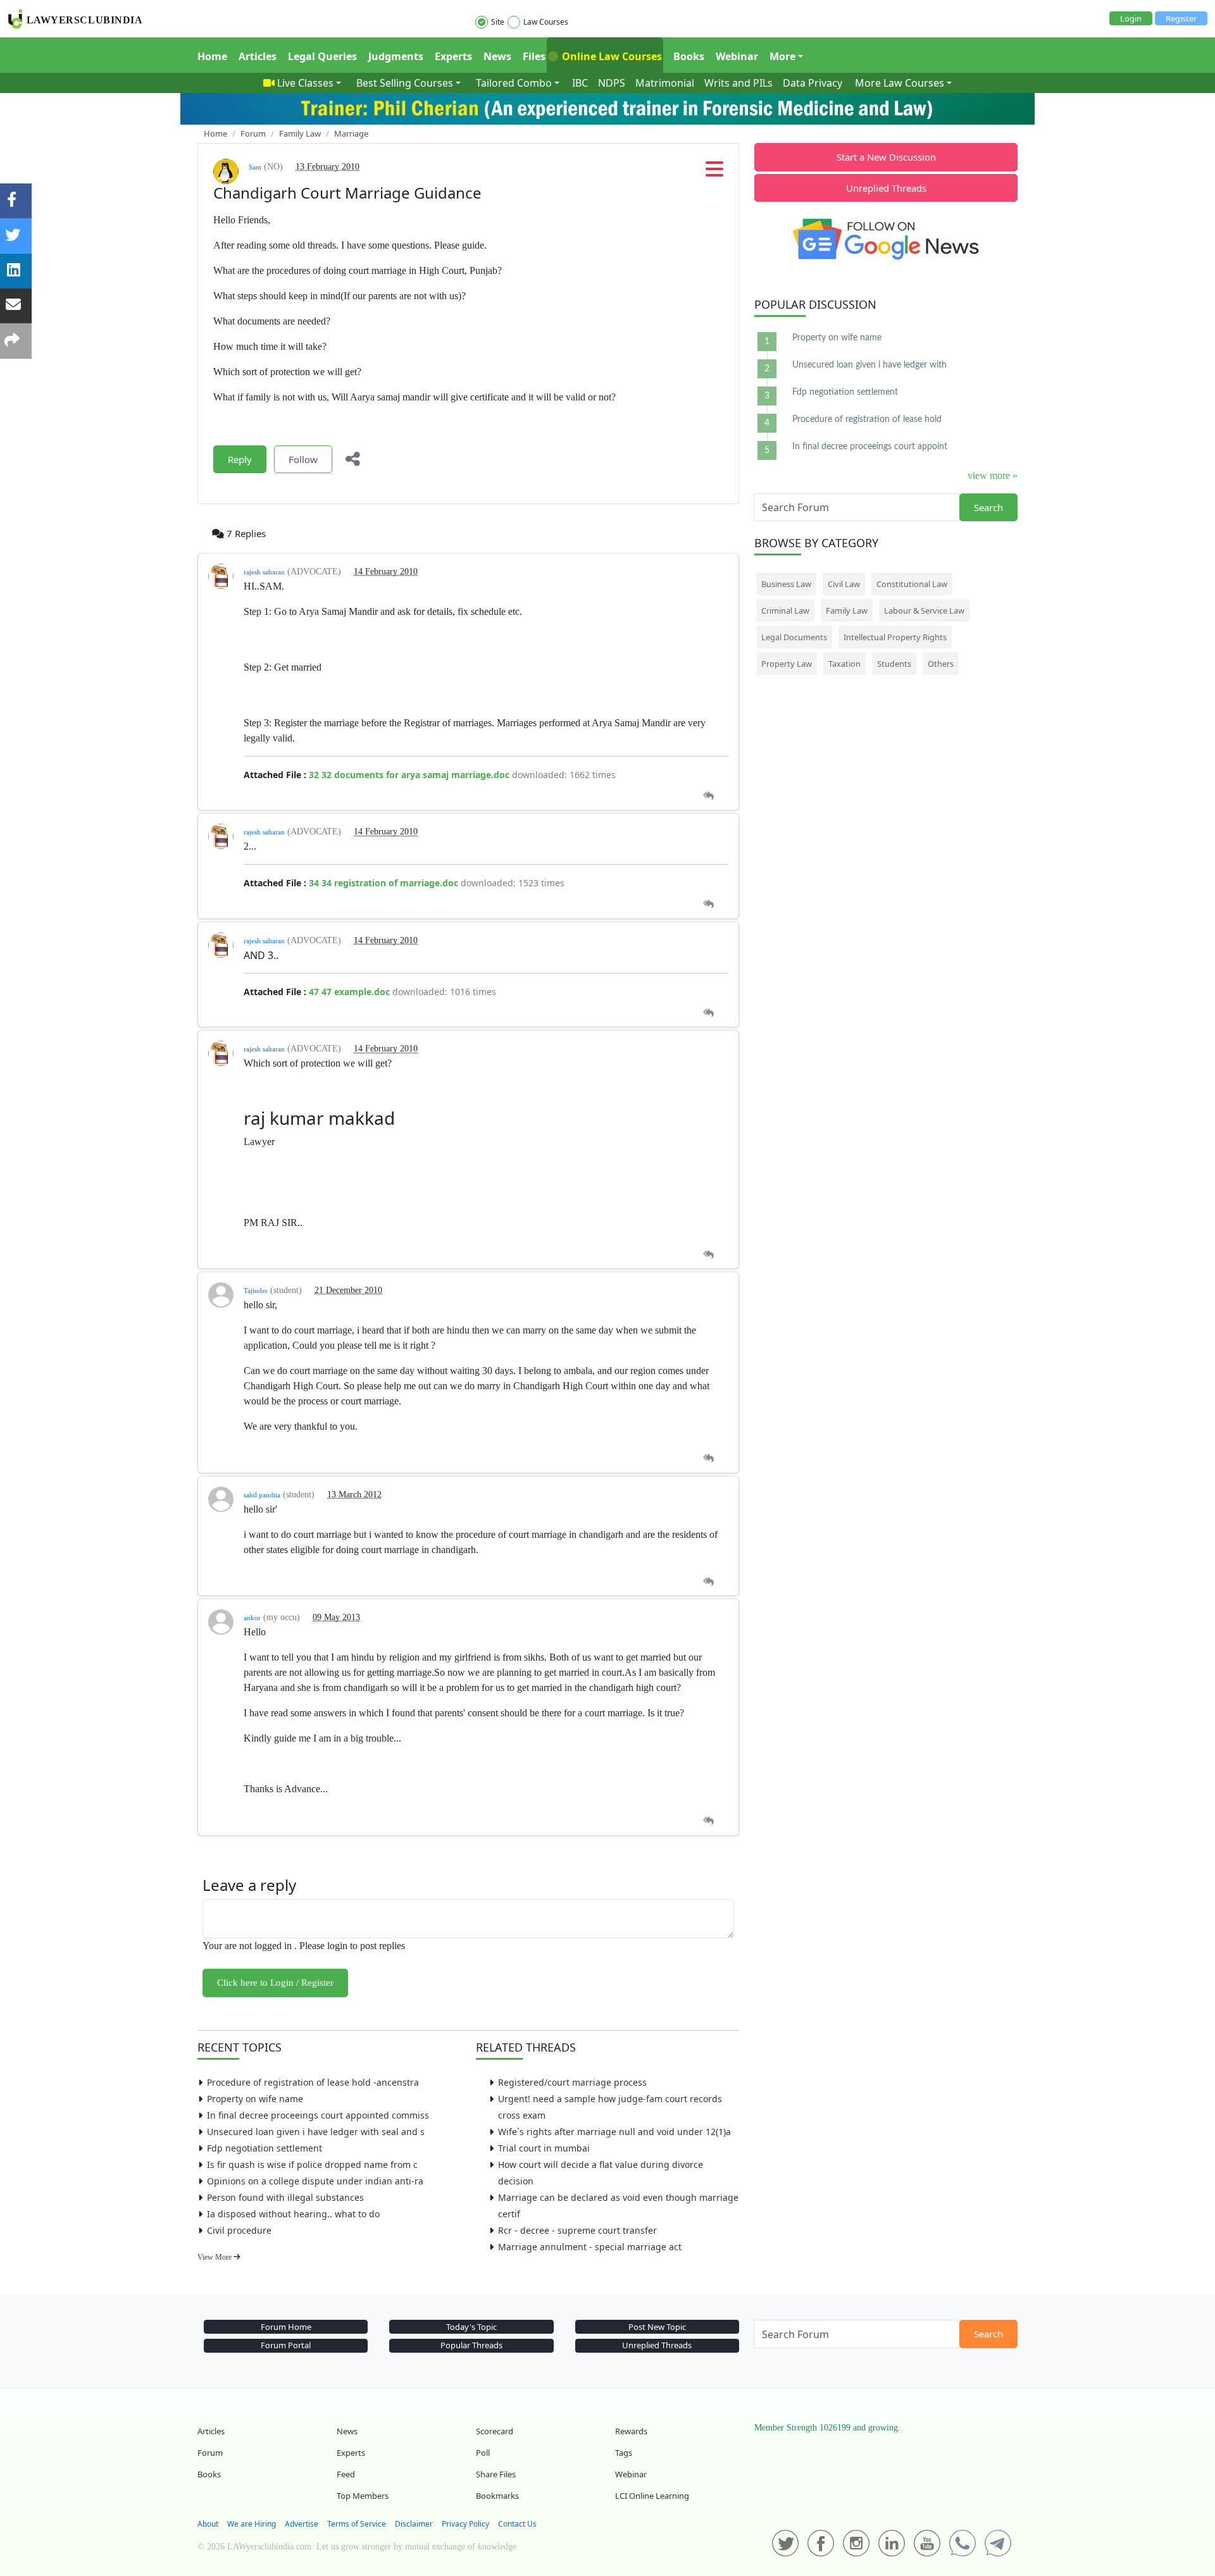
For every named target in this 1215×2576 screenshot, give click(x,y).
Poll (483, 2453)
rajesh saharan (264, 572)
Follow (303, 459)
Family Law (847, 610)
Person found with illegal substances (285, 2197)
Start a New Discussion (886, 157)
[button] (714, 173)
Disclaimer (414, 2524)
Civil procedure (239, 2230)
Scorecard (495, 2431)
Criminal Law (785, 610)
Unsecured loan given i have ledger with (869, 365)
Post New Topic (657, 2327)
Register (1181, 18)
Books (689, 56)
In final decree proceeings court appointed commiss (318, 2115)
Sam (255, 167)
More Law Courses (900, 83)
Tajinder (256, 1291)
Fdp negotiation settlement (265, 2148)
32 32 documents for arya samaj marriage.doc (409, 775)
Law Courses (546, 22)
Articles (258, 56)
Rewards (631, 2431)
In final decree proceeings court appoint (870, 447)
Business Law (786, 584)
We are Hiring (252, 2524)
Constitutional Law (912, 584)
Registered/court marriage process (572, 2082)
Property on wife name (255, 2099)
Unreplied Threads (886, 188)
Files (534, 56)
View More (215, 2257)
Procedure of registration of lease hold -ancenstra (313, 2082)
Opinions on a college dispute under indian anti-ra (315, 2181)
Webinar (737, 56)
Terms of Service (357, 2524)
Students (894, 664)
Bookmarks (497, 2496)
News (497, 56)
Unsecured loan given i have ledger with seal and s (316, 2132)
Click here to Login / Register (275, 1983)
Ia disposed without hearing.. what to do (293, 2214)
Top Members (363, 2496)
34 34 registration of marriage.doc (383, 883)
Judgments (396, 56)
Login (1131, 18)
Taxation (844, 664)
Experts (453, 56)
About (208, 2524)
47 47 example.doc (349, 992)
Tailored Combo (514, 83)
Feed (346, 2474)
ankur (252, 1618)
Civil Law (844, 584)
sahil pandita (262, 1495)
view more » (993, 475)
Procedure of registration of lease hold (867, 419)
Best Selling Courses (405, 83)
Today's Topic (471, 2327)
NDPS (612, 83)
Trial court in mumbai (544, 2148)
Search (988, 507)
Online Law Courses (611, 56)
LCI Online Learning (652, 2496)
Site (498, 22)
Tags (624, 2453)
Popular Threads (471, 2345)
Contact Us (517, 2524)
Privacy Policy (465, 2524)
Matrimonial (665, 83)
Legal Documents (794, 637)
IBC (580, 83)
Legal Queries (322, 56)
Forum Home (286, 2327)
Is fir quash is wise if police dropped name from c (312, 2164)
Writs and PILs (738, 83)
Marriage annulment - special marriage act (590, 2247)
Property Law (787, 664)
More (782, 56)
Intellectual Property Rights (895, 637)
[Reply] (708, 796)
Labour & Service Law (924, 610)
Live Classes (305, 83)
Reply (240, 459)
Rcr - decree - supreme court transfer (577, 2230)
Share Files (496, 2474)
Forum (210, 2453)
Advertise (302, 2524)
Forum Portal (286, 2345)
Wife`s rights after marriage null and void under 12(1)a (614, 2132)
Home (212, 56)
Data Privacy (813, 83)
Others (941, 664)
